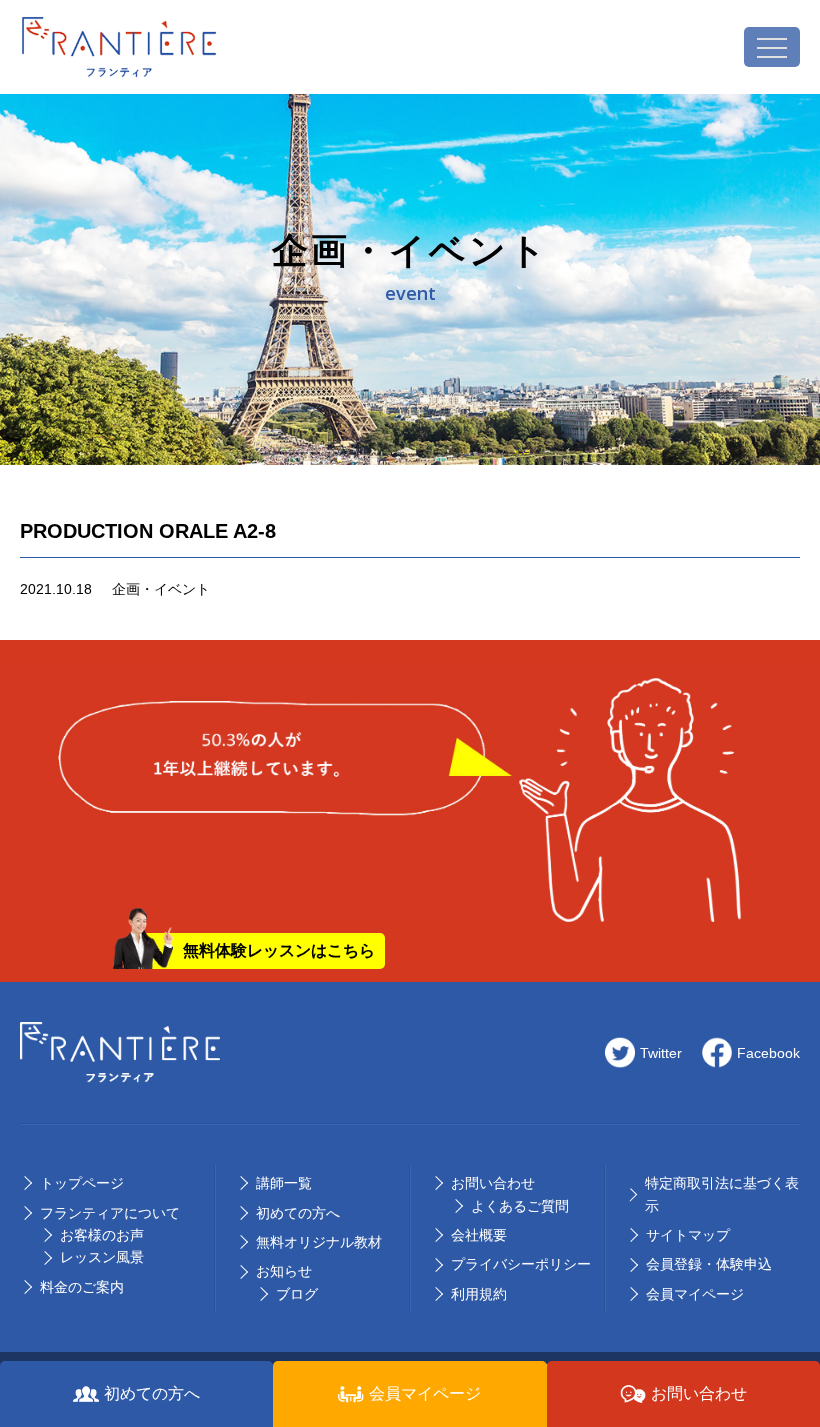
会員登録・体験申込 (709, 1264)
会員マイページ (695, 1294)
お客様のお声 (102, 1235)
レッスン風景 (102, 1257)
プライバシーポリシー (521, 1264)
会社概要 (479, 1235)
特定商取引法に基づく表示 (722, 1194)
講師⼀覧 (284, 1183)
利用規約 (479, 1294)
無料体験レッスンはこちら (279, 950)
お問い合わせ (493, 1183)
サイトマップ (688, 1235)
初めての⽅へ (298, 1213)
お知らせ (284, 1271)
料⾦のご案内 (82, 1287)
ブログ (297, 1294)
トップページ (82, 1183)
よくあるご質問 (520, 1206)
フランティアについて (110, 1213)
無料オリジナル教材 (319, 1242)
